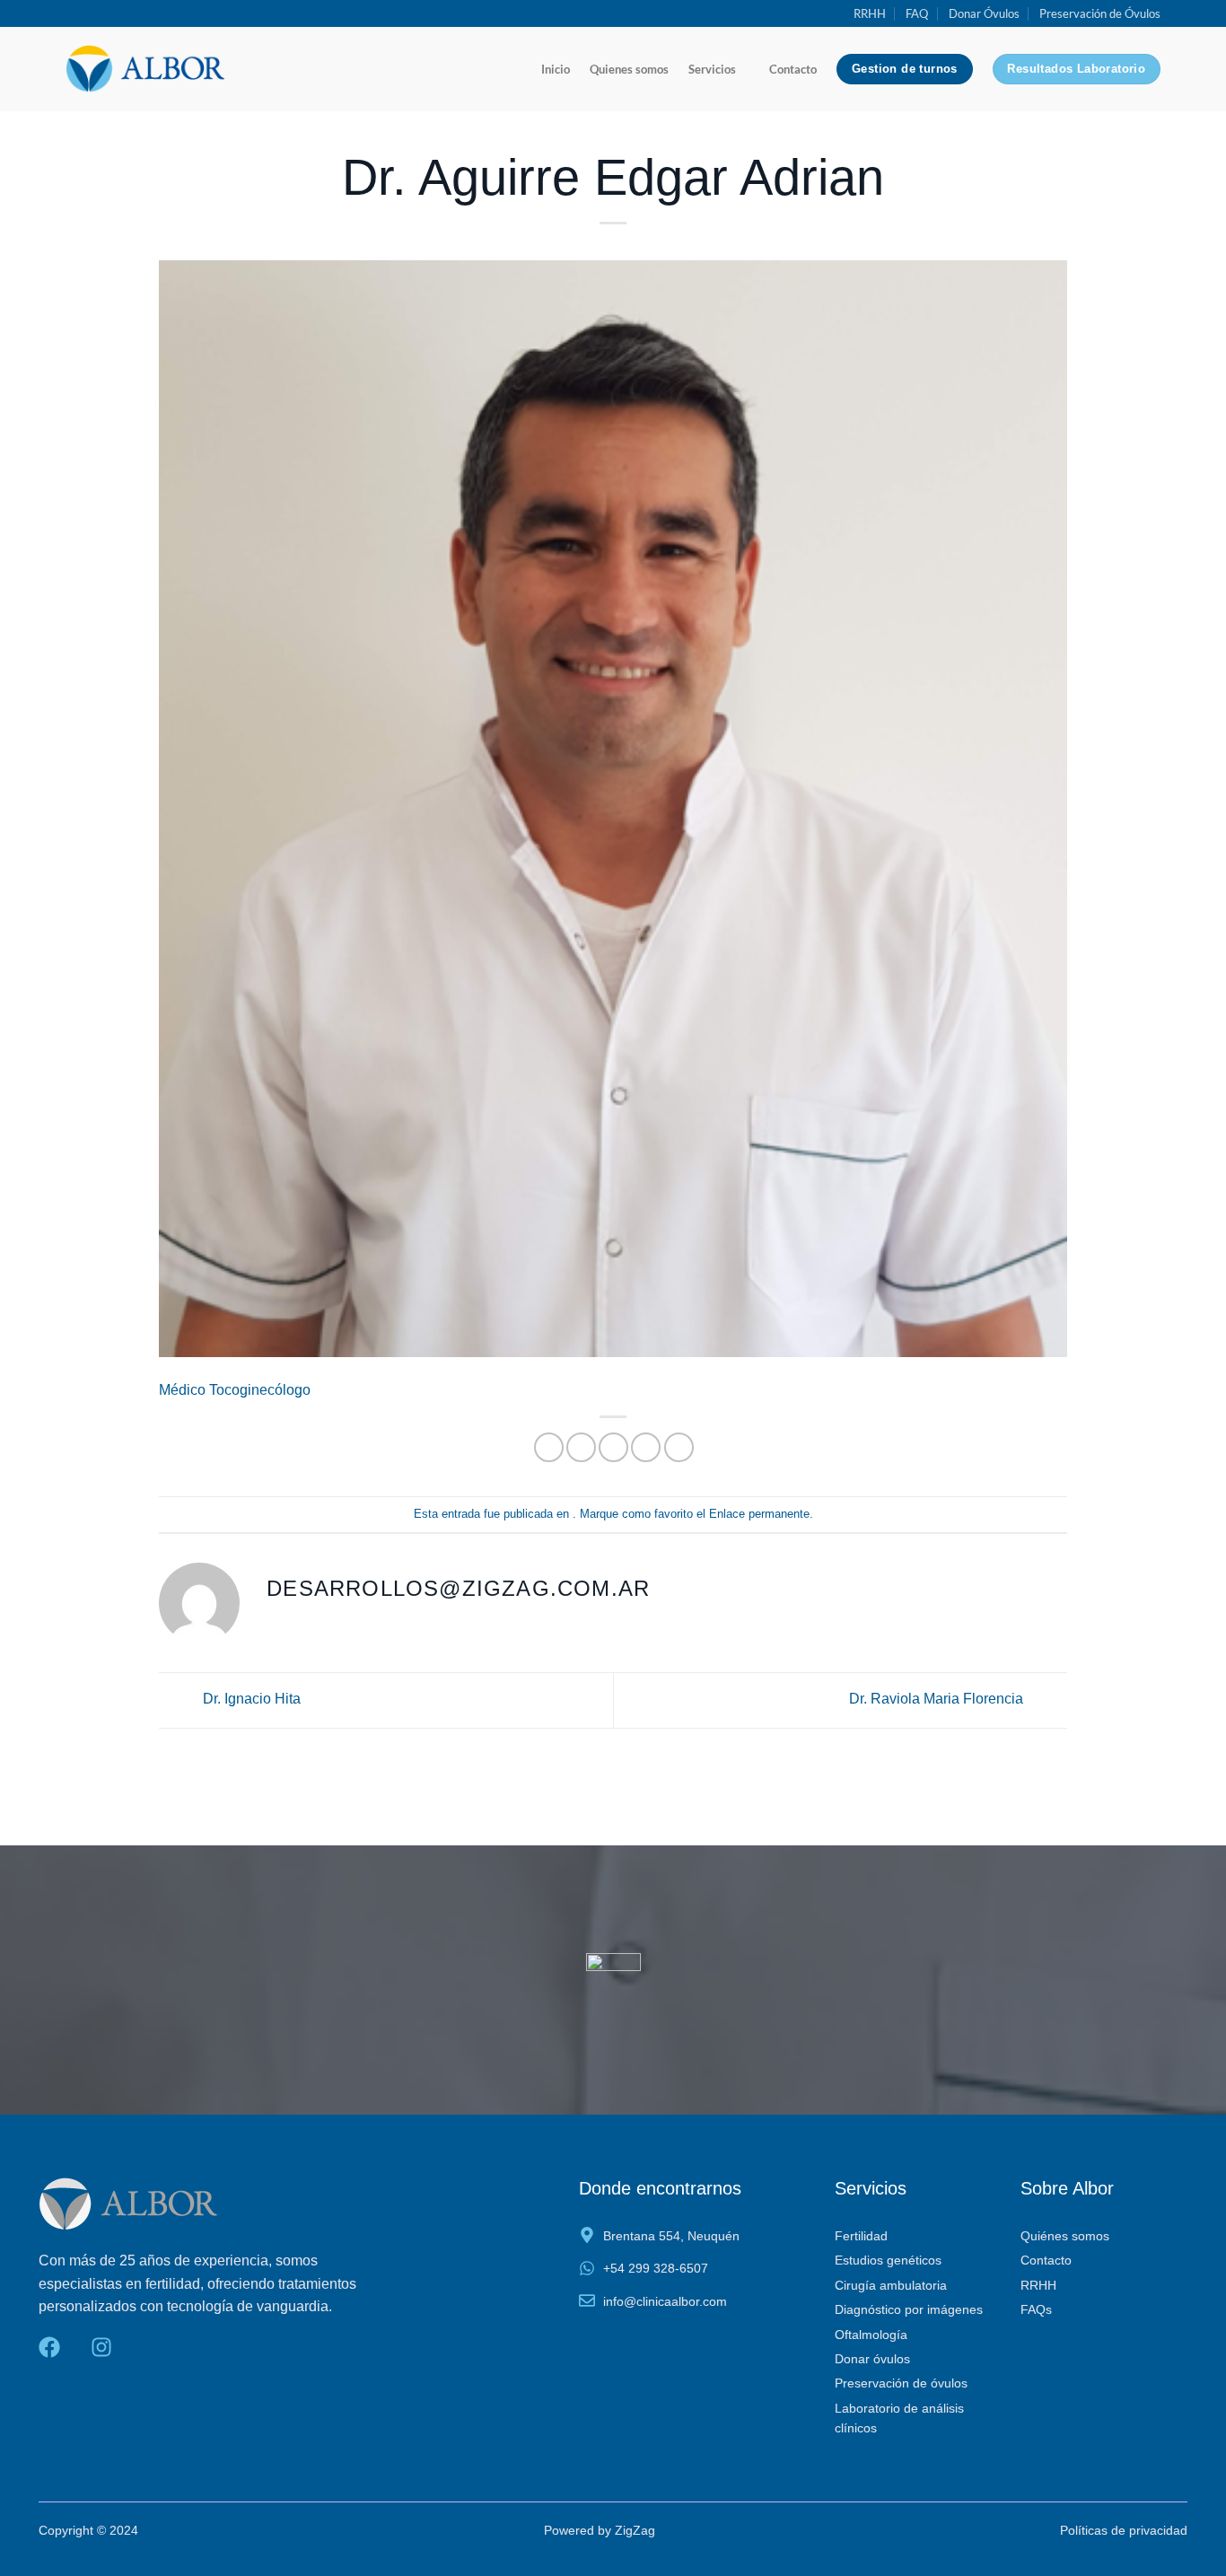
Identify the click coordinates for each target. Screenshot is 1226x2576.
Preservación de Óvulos (1100, 13)
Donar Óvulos (984, 13)
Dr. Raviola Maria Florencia (938, 1700)
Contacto (793, 69)
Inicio (556, 69)
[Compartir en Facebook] (549, 1447)
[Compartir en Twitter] (581, 1447)
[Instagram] (101, 2347)
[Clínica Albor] (145, 69)
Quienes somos (629, 69)
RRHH (870, 13)
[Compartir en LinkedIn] (679, 1447)
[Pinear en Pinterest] (646, 1447)
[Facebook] (49, 2347)
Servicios (712, 69)
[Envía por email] (613, 1447)
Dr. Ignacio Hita (250, 1700)
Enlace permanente (759, 1514)
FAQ (917, 13)
